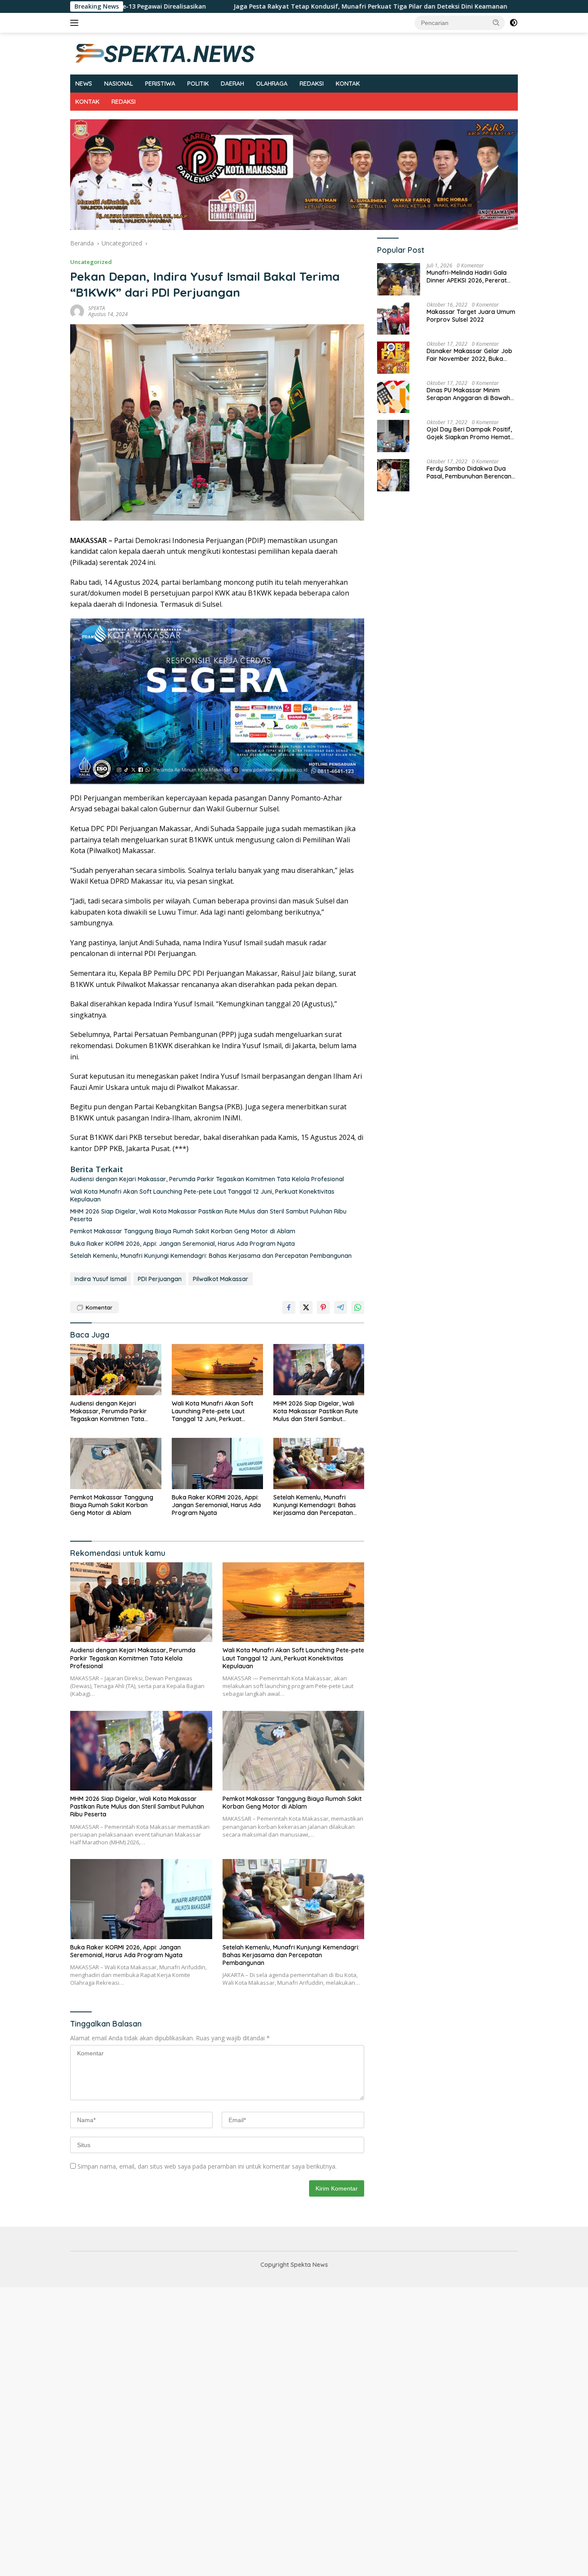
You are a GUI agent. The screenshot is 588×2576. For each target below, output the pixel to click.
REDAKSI (312, 84)
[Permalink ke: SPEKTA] (77, 311)
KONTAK (348, 84)
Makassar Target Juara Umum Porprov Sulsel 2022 (471, 316)
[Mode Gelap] (514, 23)
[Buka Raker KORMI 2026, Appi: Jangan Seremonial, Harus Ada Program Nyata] (217, 1463)
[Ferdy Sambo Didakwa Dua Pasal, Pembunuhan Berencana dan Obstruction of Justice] (393, 475)
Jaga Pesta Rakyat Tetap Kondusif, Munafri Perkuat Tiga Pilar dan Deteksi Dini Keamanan (270, 6)
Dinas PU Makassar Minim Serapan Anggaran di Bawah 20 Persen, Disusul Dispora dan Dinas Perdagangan (471, 394)
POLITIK (198, 84)
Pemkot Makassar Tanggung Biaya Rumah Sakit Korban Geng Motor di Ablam (184, 1231)
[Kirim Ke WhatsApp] (358, 1307)
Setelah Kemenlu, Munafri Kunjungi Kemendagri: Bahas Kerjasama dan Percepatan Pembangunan (211, 1256)
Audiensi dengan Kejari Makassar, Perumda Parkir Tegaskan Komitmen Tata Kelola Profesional (207, 1179)
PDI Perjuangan (160, 1279)
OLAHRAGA (272, 84)
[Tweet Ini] (306, 1307)
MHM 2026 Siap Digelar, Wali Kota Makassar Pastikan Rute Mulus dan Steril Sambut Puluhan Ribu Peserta (208, 1215)
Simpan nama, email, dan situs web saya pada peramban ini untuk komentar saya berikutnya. (207, 2166)
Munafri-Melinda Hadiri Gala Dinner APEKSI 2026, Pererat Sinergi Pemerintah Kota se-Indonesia (467, 277)
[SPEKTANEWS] (165, 53)
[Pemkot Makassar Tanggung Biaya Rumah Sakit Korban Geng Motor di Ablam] (116, 1463)
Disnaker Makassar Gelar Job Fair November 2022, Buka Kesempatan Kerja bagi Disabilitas (469, 355)
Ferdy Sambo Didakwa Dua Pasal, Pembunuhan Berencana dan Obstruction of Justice (471, 473)
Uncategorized (91, 262)
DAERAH (232, 84)
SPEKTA (97, 308)
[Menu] (76, 23)
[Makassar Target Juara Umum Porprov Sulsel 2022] (393, 318)
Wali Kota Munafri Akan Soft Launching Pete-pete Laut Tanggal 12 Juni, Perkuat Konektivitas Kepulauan (202, 1195)
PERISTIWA (160, 84)
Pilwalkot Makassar (221, 1279)
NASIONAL (119, 84)
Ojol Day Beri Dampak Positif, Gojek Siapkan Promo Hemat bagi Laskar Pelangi (469, 434)
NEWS (84, 84)
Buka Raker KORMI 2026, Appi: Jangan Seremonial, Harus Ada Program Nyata (183, 1244)
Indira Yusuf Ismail (101, 1279)
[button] (496, 22)
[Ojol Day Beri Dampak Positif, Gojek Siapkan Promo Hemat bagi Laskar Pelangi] (393, 436)
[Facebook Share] (289, 1307)
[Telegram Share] (340, 1307)
